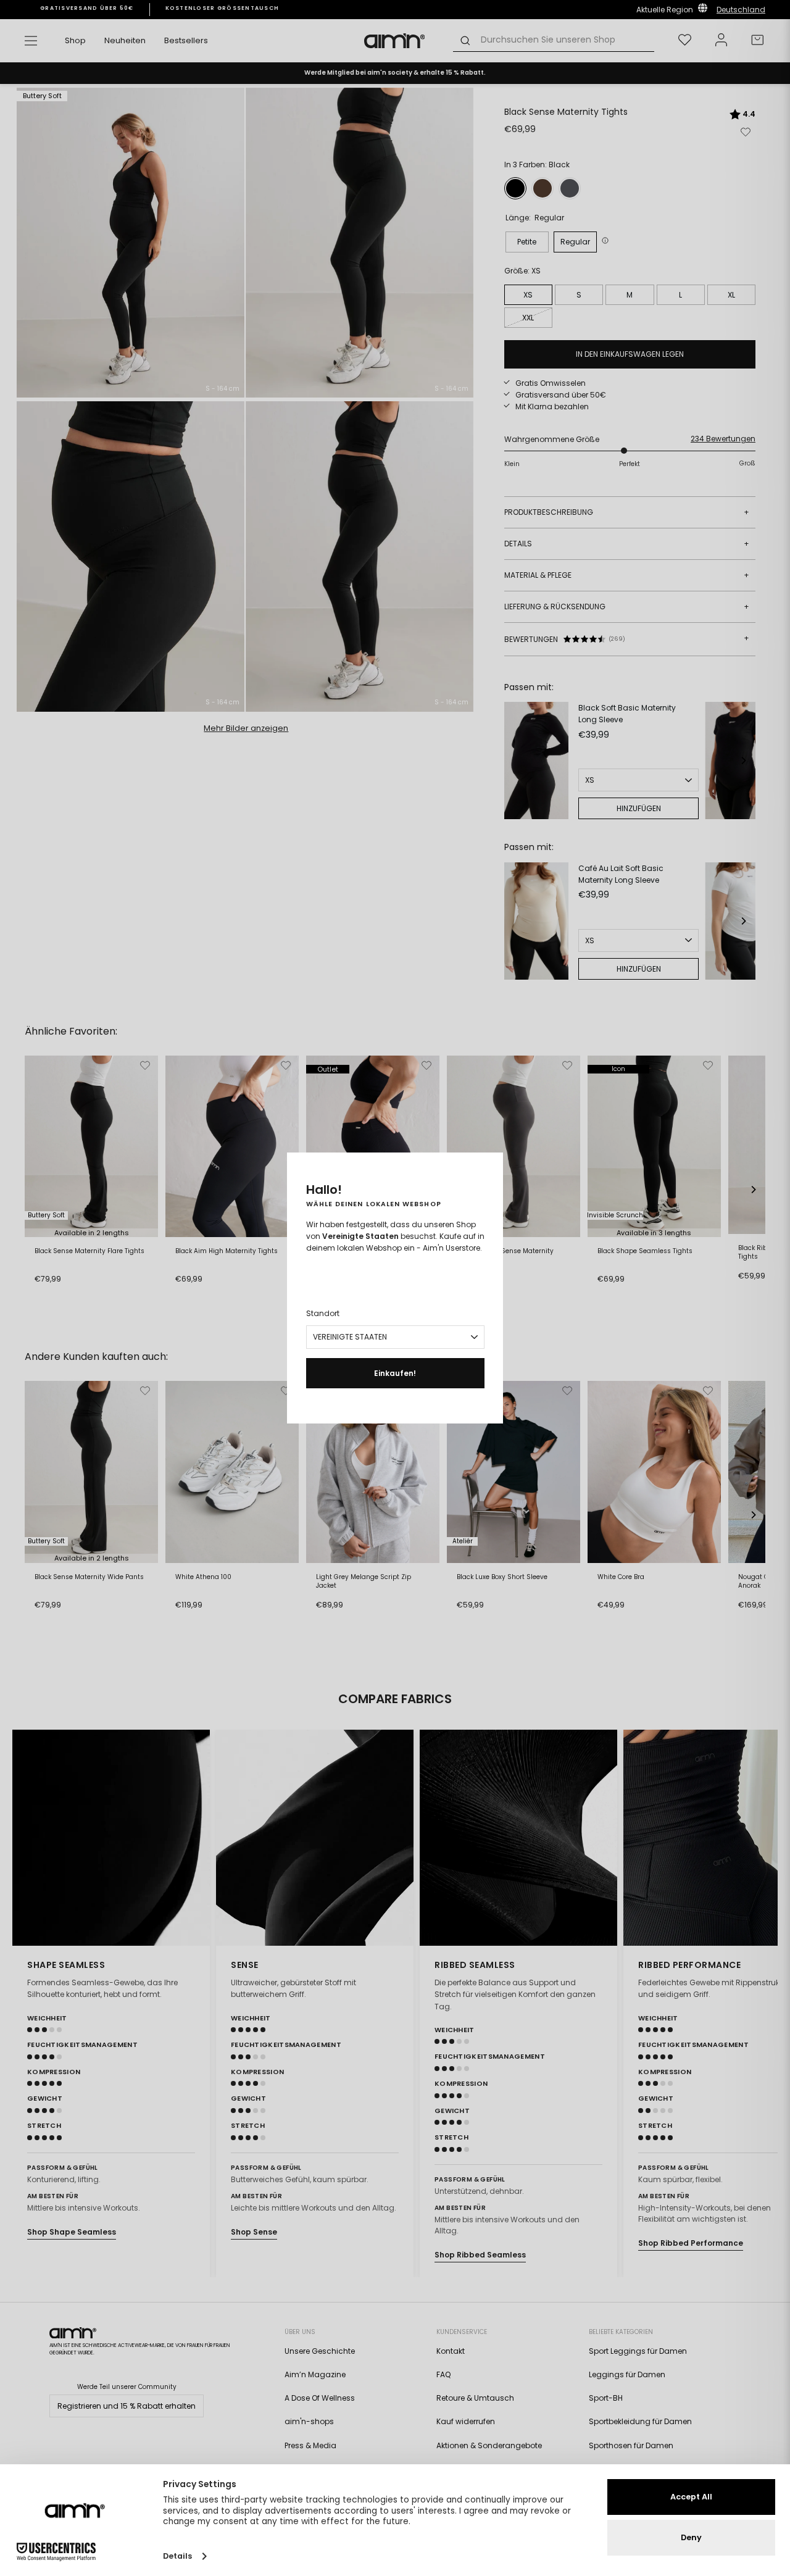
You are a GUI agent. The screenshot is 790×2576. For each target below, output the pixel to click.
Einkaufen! (395, 1373)
